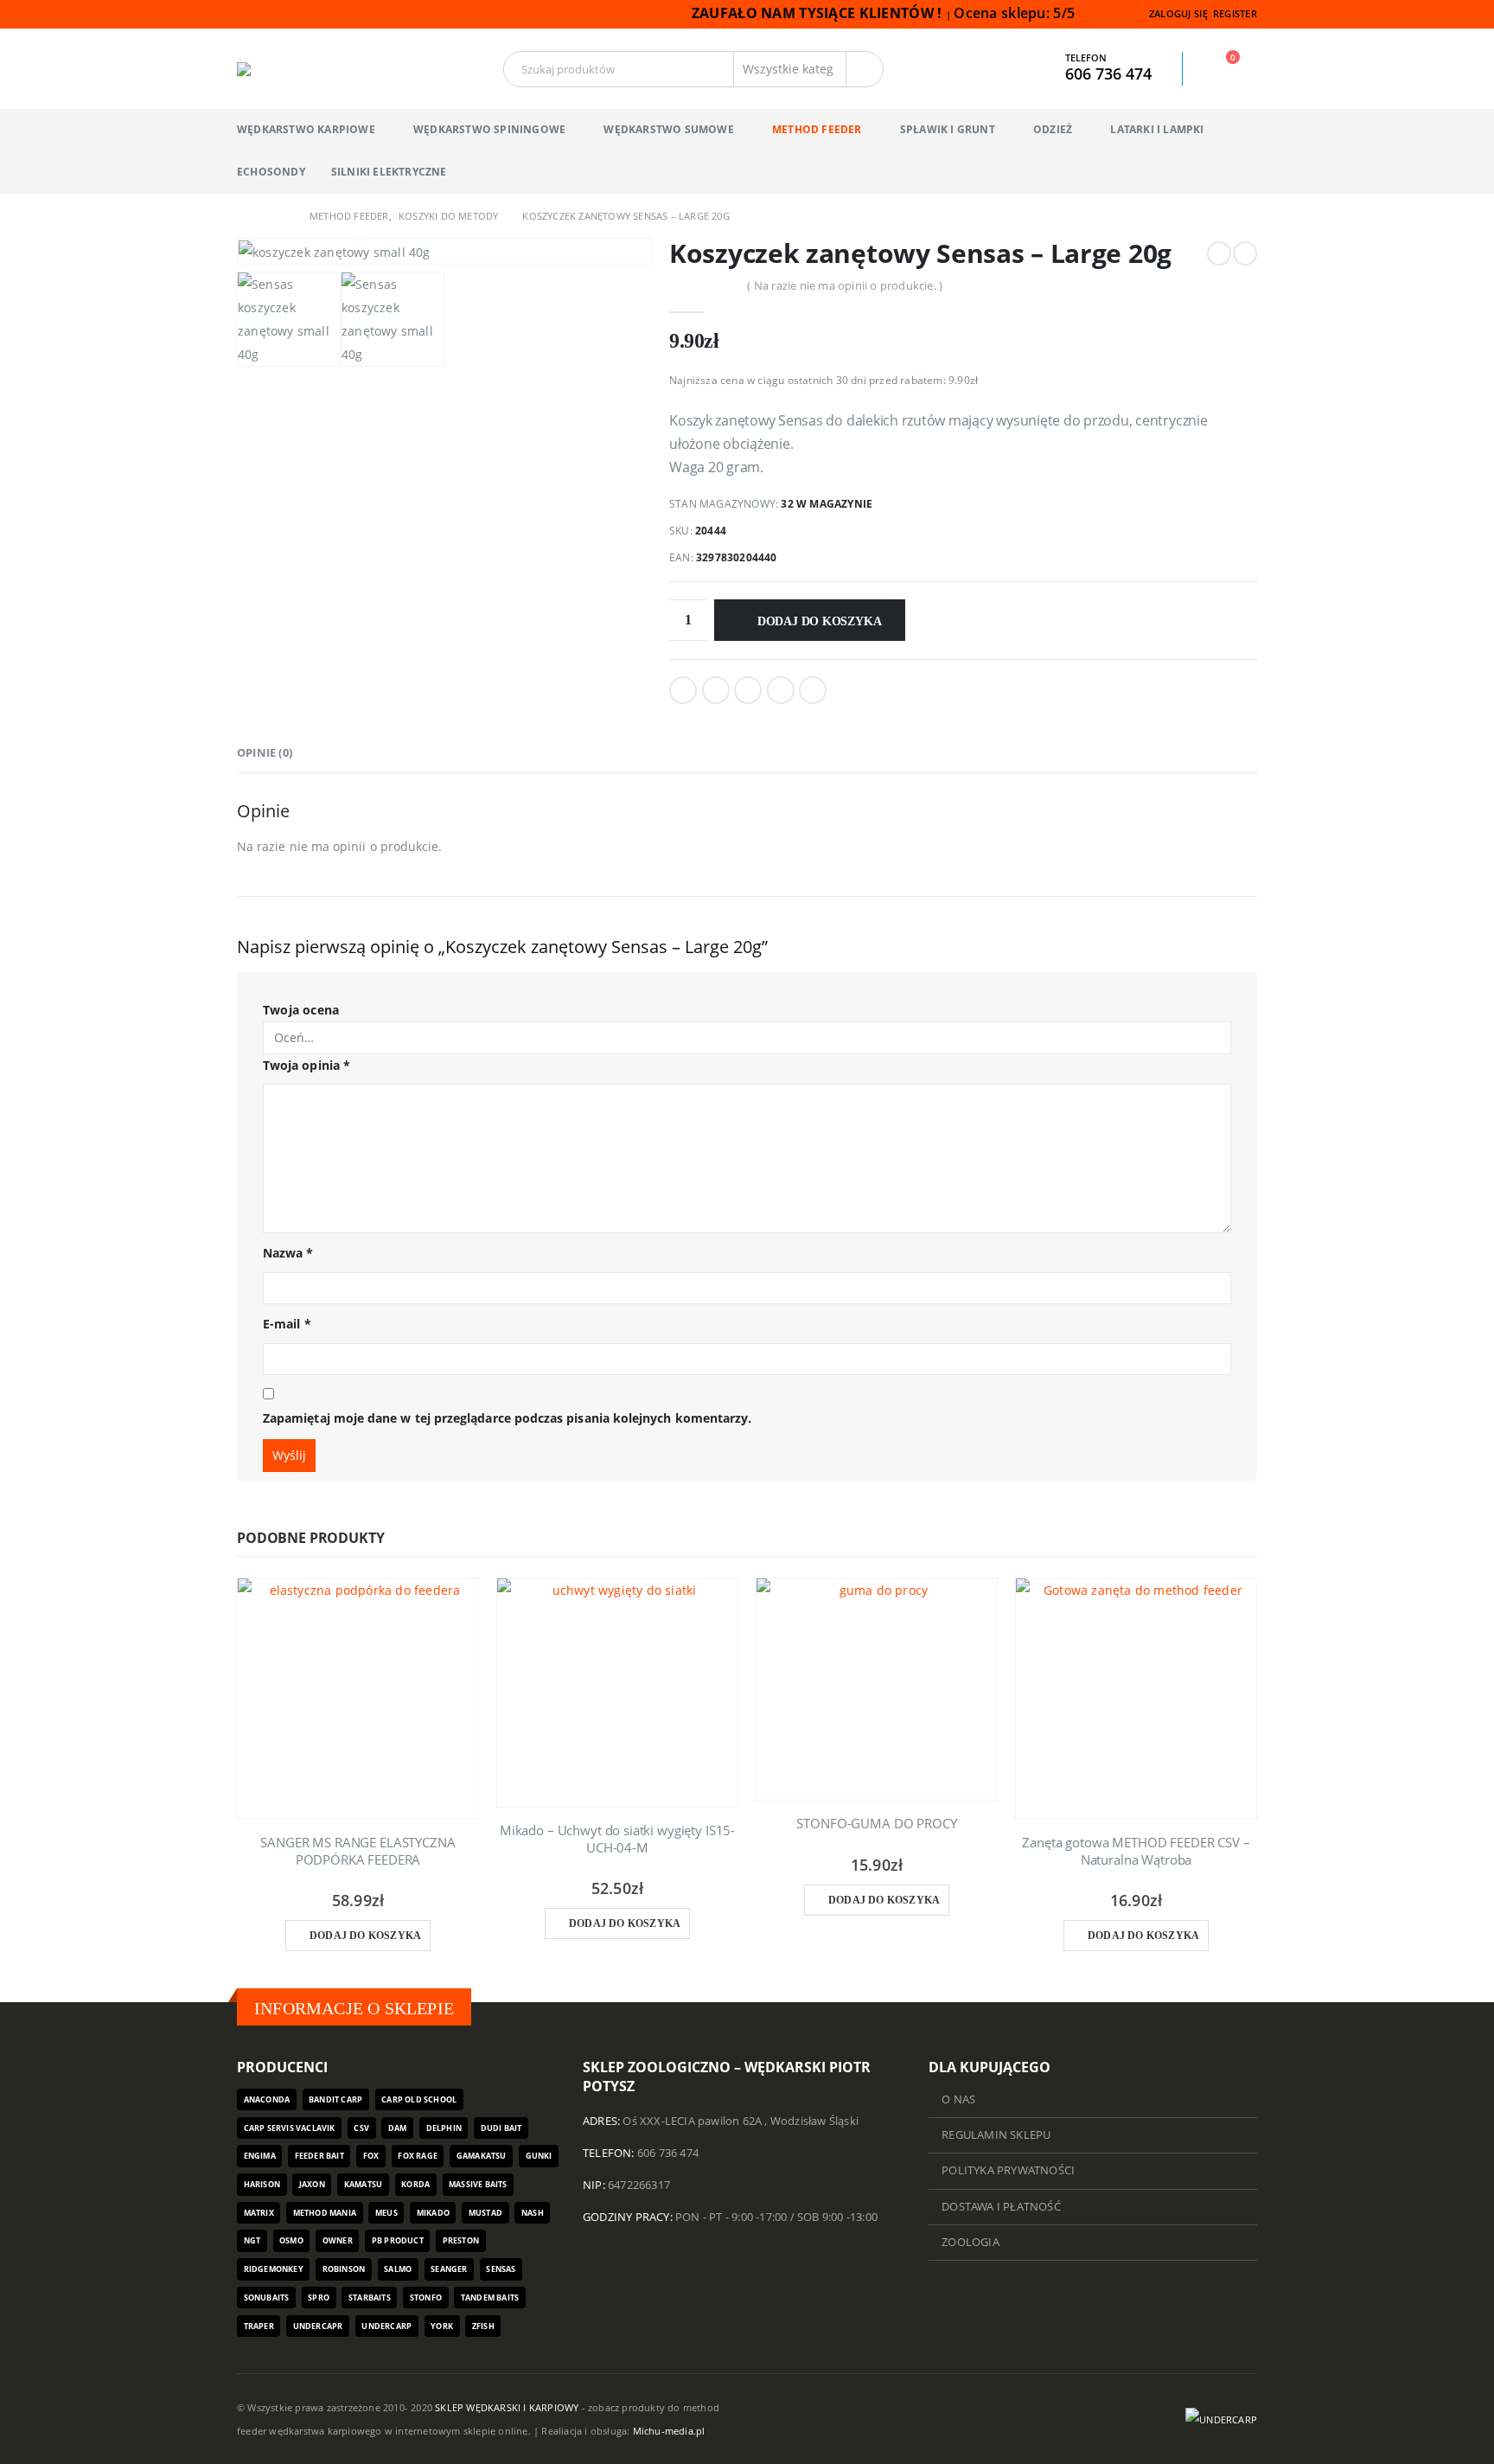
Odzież (1053, 129)
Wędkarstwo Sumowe (668, 129)
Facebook (683, 690)
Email (813, 690)
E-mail (287, 1324)
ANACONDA (267, 2099)
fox (371, 2156)
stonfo (426, 2298)
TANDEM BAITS (490, 2298)
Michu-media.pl (669, 2431)
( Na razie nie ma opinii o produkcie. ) (845, 285)
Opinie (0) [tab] (265, 752)
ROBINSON (344, 2269)
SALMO (398, 2269)
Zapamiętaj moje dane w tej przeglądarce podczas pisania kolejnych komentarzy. (507, 1418)
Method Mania (325, 2213)
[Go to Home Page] (243, 216)
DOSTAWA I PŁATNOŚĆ (1001, 2207)
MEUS (386, 2213)
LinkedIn (748, 690)
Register (1235, 13)
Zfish (483, 2326)
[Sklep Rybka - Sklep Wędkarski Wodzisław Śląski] (279, 69)
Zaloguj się (1178, 13)
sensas (501, 2269)
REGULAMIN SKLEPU (996, 2135)
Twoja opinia (306, 1065)
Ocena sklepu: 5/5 (1016, 13)
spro (319, 2298)
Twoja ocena (301, 1010)
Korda (415, 2184)
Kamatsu (363, 2184)
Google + (781, 690)
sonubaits (267, 2298)
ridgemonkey (274, 2269)
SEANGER (449, 2269)
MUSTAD (485, 2213)
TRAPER (259, 2326)
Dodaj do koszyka (820, 621)
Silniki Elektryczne (389, 172)
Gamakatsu (482, 2156)
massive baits (478, 2184)
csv (361, 2128)
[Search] (865, 69)
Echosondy (271, 172)
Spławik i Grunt (948, 129)
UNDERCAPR (318, 2326)
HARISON (262, 2184)
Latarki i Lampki (1157, 129)
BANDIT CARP (335, 2099)
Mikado (433, 2213)
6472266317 (639, 2185)
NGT (252, 2240)
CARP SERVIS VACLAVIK (290, 2128)
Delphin (444, 2128)
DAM (398, 2128)
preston (461, 2240)
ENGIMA (260, 2156)
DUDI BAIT (501, 2128)
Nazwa (288, 1253)
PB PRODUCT (398, 2240)
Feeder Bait (319, 2156)
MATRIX (259, 2213)
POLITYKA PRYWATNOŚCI (1008, 2170)
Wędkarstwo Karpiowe (306, 129)
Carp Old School (419, 2099)
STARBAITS (370, 2298)
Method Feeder (817, 129)
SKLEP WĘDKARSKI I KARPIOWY (507, 2407)
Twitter (716, 690)
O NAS (958, 2099)
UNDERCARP (386, 2326)
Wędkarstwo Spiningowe (489, 129)
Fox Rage (418, 2156)
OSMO (291, 2240)
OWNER (338, 2240)
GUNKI (539, 2156)
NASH (533, 2213)
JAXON (312, 2184)
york (442, 2326)
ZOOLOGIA (970, 2242)
